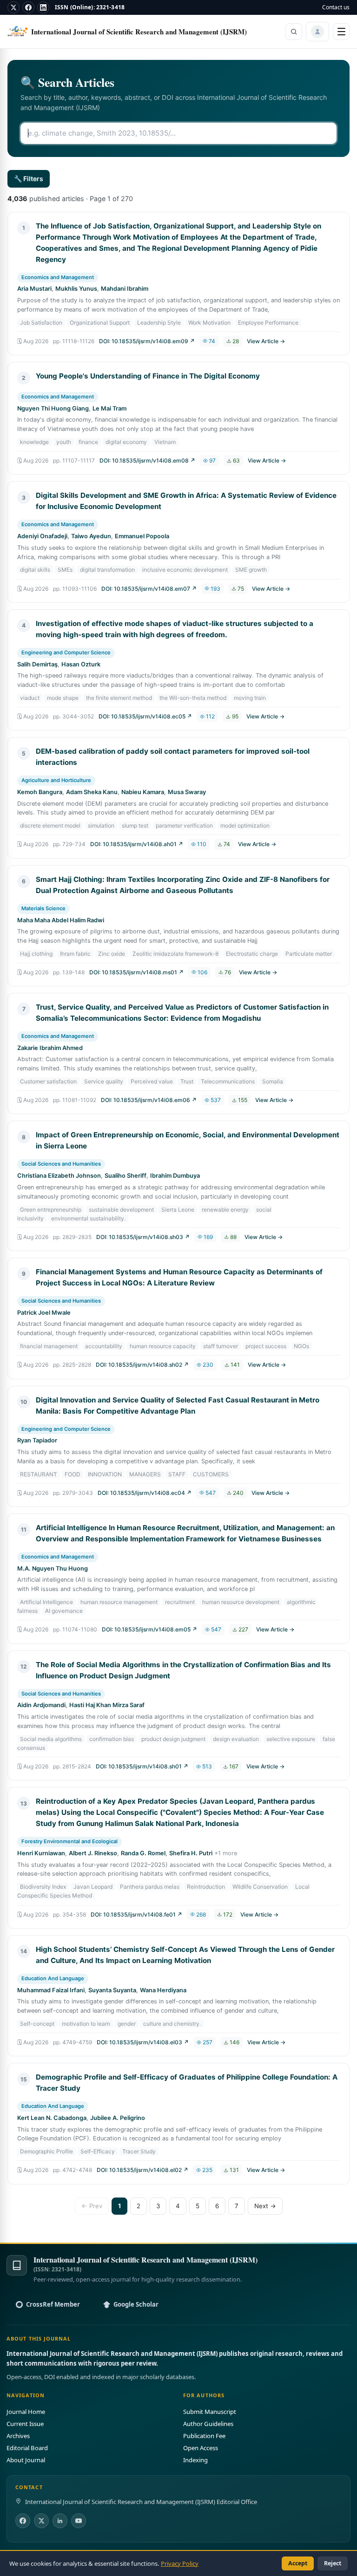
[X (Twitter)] (41, 2521)
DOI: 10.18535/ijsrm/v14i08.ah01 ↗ (137, 844)
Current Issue (25, 2424)
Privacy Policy (180, 2563)
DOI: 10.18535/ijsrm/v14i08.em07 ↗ (149, 589)
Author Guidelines (208, 2424)
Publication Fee (204, 2436)
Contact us (336, 7)
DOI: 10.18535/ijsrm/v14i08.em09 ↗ (147, 341)
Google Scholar (136, 2304)
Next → (265, 2206)
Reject (333, 2563)
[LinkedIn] (43, 7)
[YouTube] (79, 2521)
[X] (13, 7)
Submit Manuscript (210, 2412)
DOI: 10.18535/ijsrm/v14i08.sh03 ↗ (143, 1237)
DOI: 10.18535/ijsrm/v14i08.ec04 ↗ (145, 1493)
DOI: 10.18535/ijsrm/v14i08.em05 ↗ (149, 1629)
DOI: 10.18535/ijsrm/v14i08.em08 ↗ (147, 460)
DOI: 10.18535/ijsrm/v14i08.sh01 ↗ (142, 1766)
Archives (18, 2436)
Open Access (201, 2448)
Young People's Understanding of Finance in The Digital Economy (148, 376)
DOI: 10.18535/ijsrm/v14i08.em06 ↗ (149, 1100)
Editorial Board (27, 2448)
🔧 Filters (29, 179)
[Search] (294, 32)
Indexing (195, 2460)
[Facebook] (28, 7)
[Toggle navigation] (341, 32)
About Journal (26, 2460)
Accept (298, 2563)
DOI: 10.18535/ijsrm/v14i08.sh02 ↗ (142, 1365)
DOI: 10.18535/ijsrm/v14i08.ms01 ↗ (136, 972)
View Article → (266, 341)
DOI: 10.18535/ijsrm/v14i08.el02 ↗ (142, 2170)
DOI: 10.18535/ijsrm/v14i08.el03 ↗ (143, 2042)
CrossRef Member (53, 2304)
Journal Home (26, 2412)
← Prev (92, 2206)
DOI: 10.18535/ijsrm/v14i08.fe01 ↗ (136, 1914)
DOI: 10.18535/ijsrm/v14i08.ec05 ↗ (145, 716)
